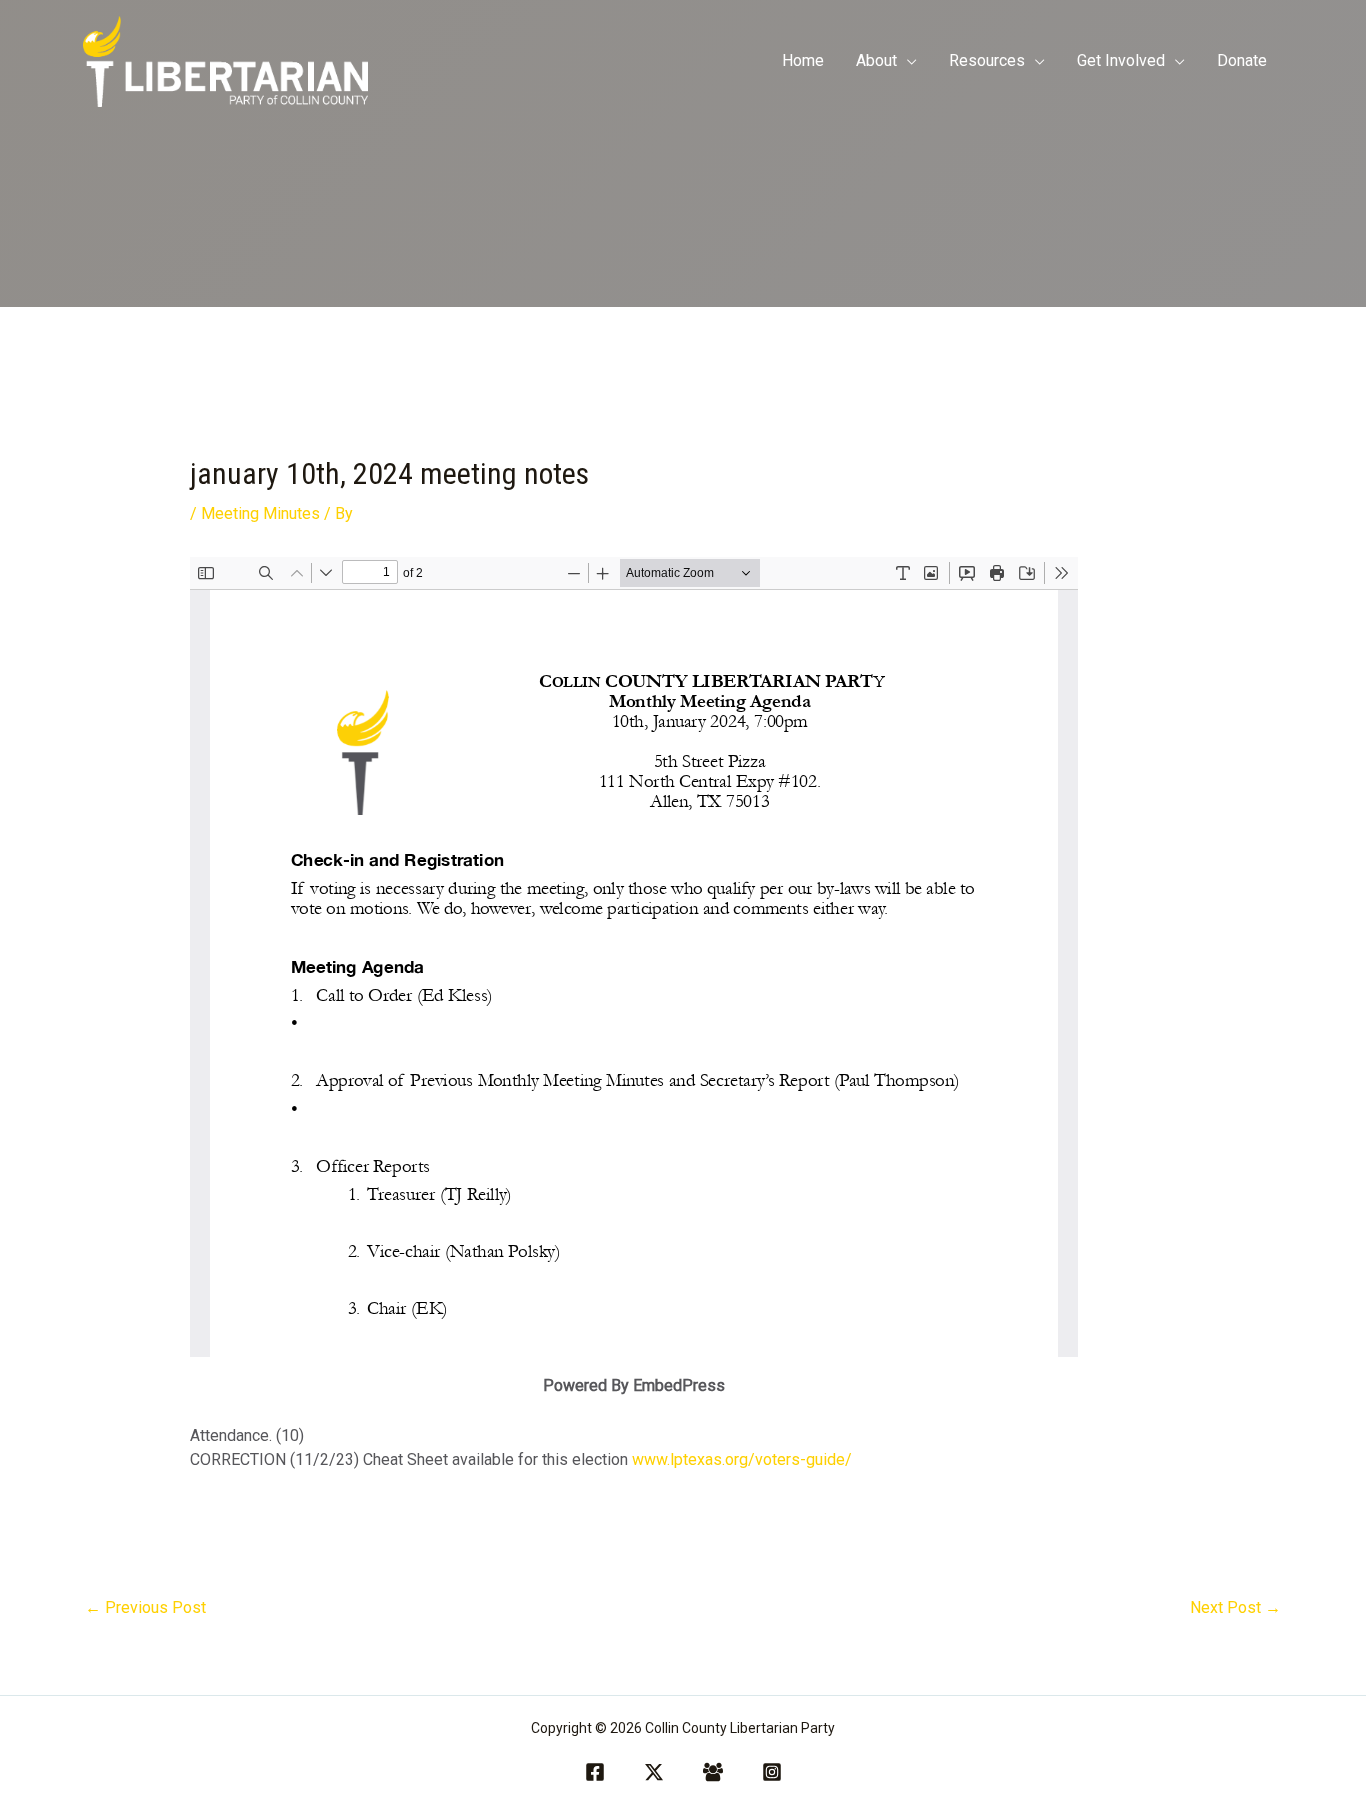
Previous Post (145, 1607)
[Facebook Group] (713, 1772)
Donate (1242, 60)
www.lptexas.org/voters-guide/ (742, 1459)
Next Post (1235, 1607)
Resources (987, 60)
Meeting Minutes (260, 513)
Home (803, 60)
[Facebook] (595, 1772)
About (876, 60)
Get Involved (1121, 60)
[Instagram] (772, 1772)
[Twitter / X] (654, 1772)
